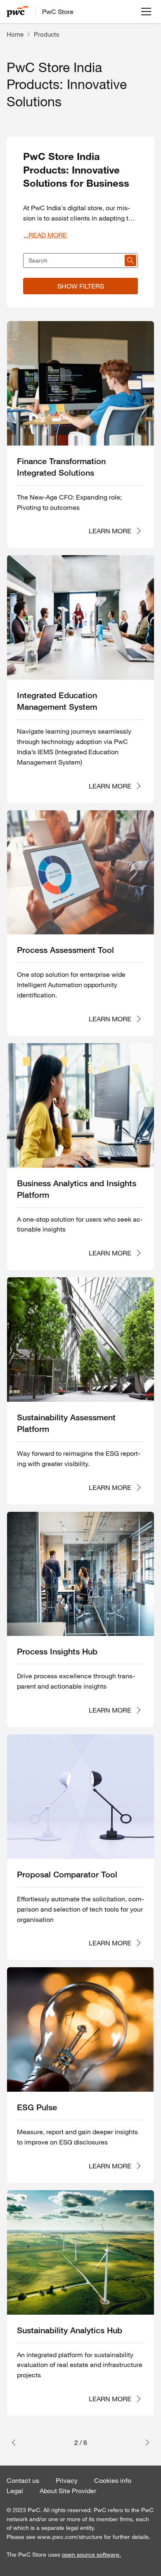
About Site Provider (68, 2491)
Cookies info (113, 2480)
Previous (16, 2442)
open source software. (91, 2555)
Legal (15, 2491)
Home (15, 34)
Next (145, 2442)
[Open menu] (146, 12)
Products (47, 34)
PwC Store (58, 12)
